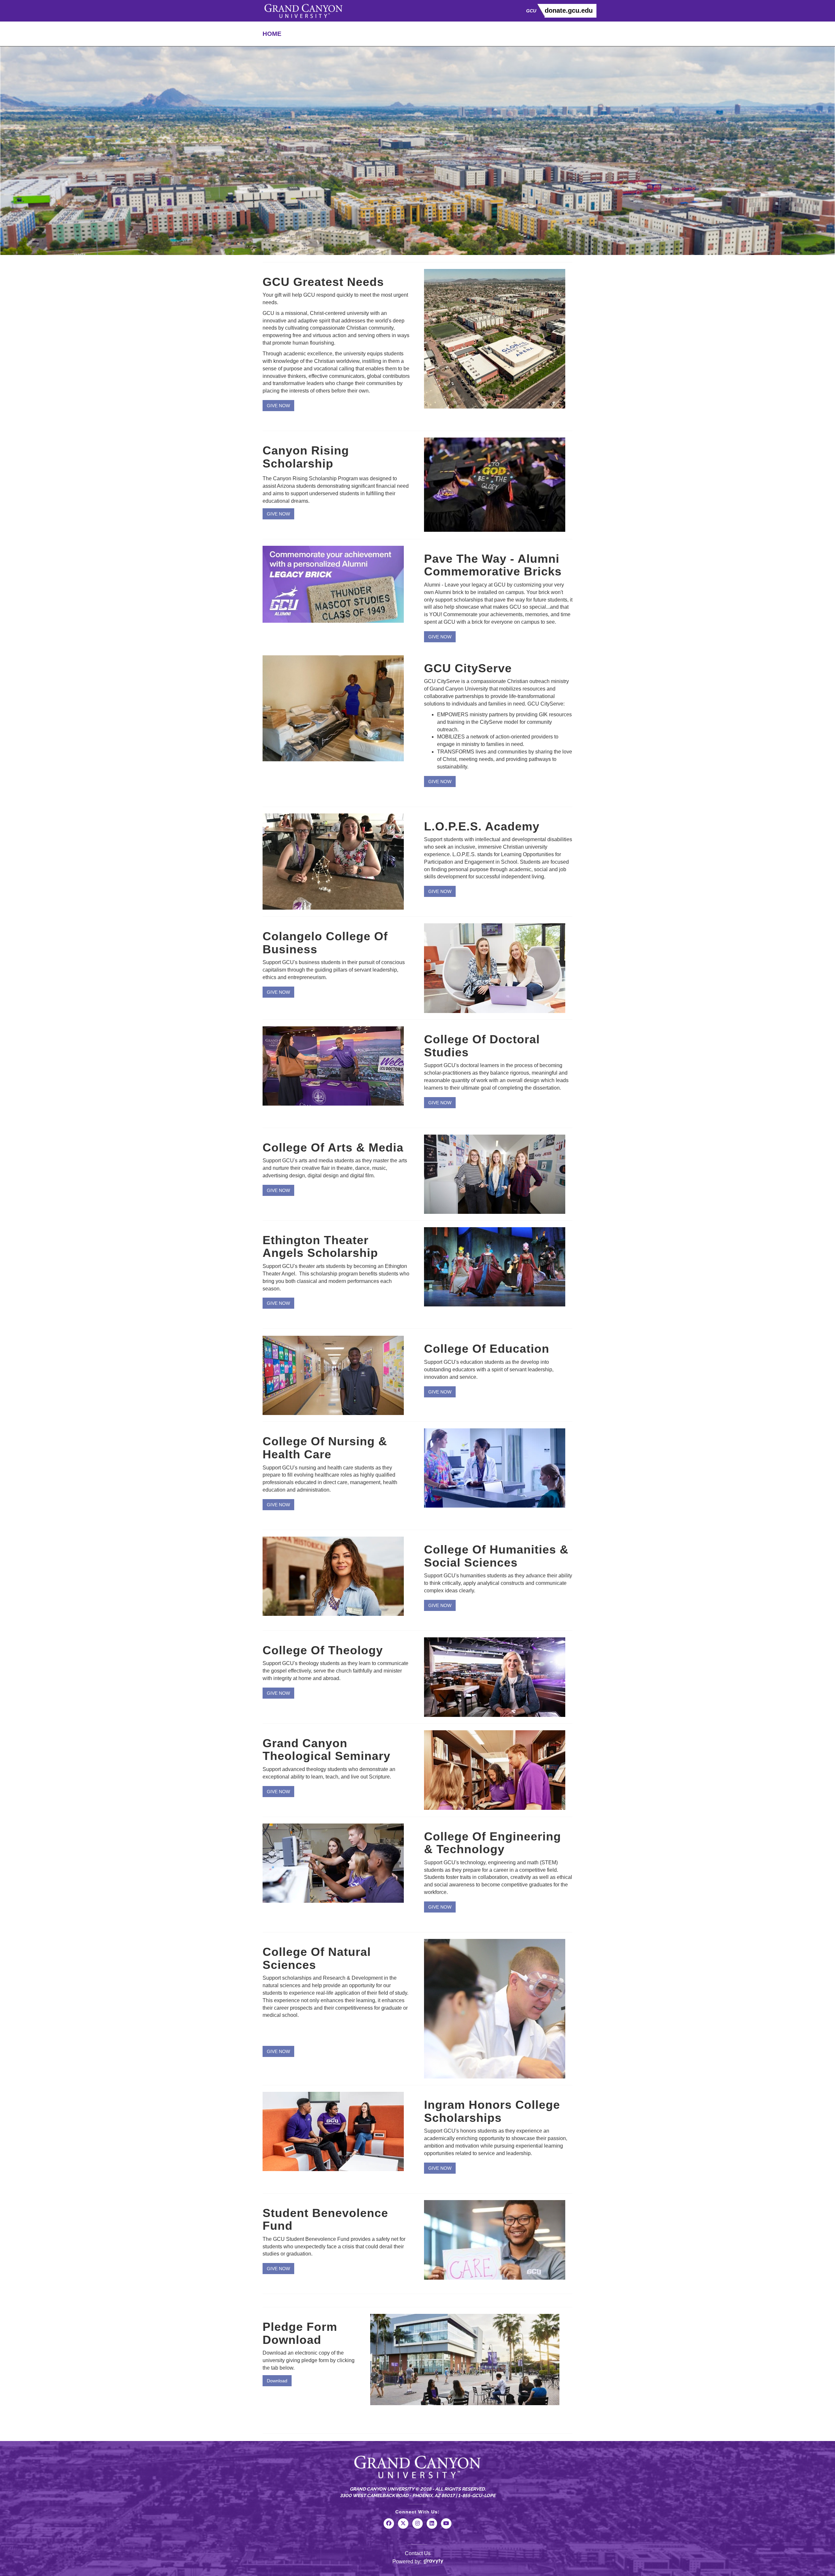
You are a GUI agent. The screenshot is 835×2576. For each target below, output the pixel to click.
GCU (531, 11)
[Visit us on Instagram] (417, 2528)
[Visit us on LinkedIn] (432, 2528)
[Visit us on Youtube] (446, 2528)
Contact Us (418, 2553)
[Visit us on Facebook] (389, 2528)
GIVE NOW (278, 406)
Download (277, 2381)
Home (272, 34)
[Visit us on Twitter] (403, 2528)
